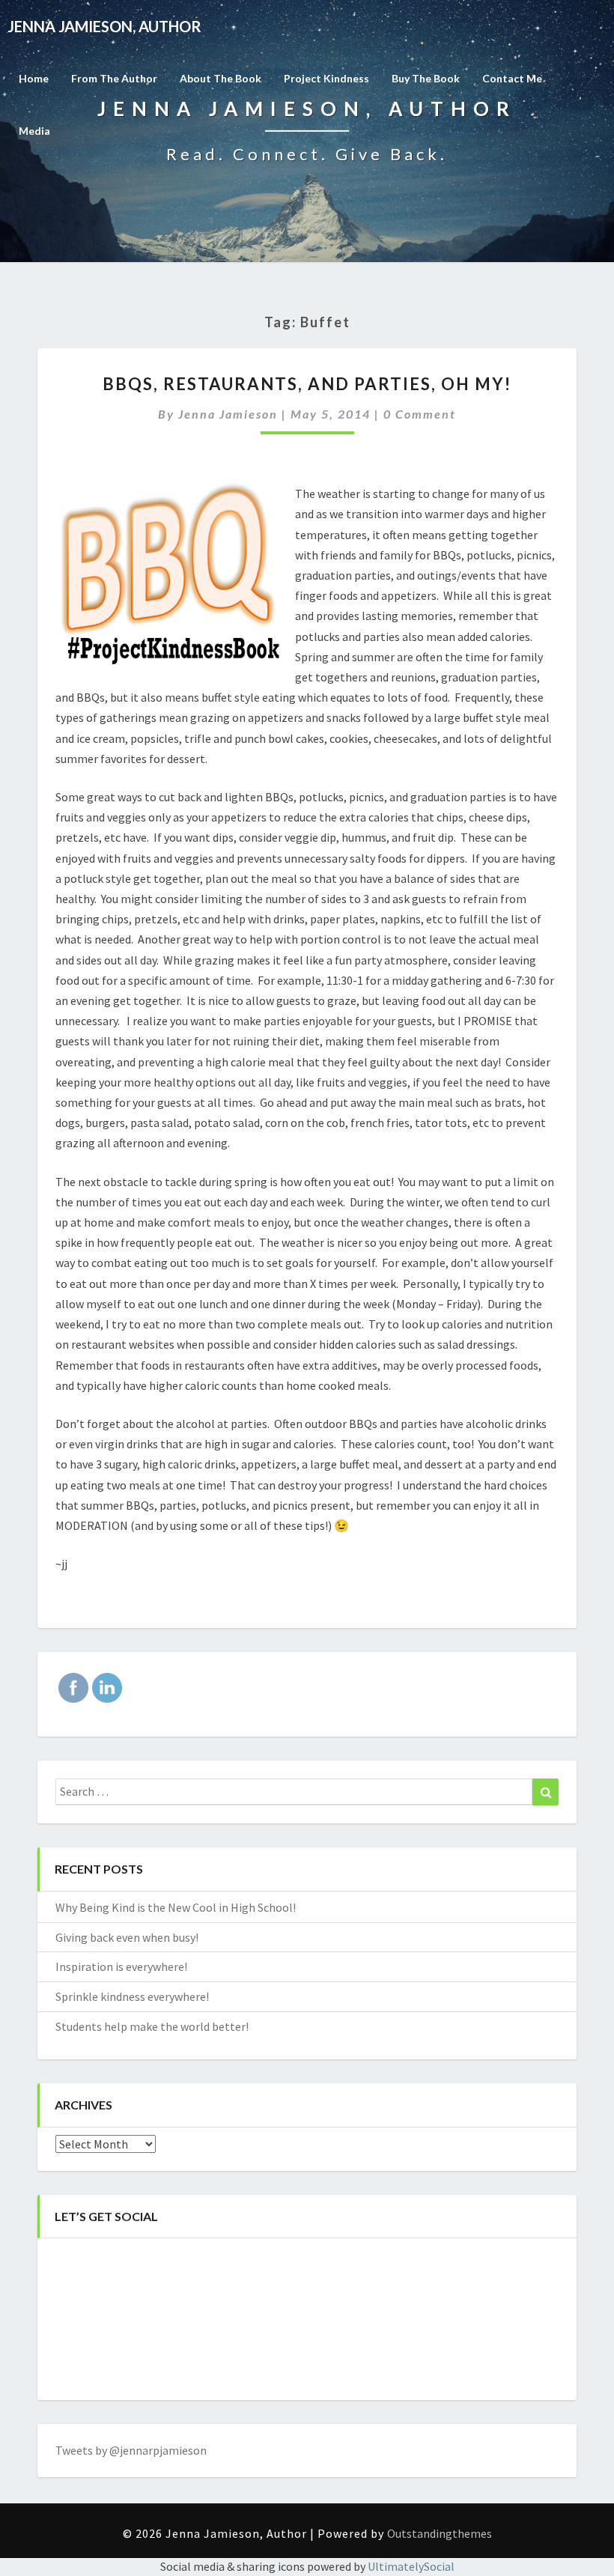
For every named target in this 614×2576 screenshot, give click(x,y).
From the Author (114, 78)
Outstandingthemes (440, 2533)
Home (34, 78)
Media (34, 131)
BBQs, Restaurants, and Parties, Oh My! (307, 384)
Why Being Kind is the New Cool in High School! (176, 1907)
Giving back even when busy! (127, 1937)
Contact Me (512, 78)
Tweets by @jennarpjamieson (131, 2450)
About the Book (221, 78)
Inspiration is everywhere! (121, 1966)
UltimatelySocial (411, 2566)
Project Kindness (326, 78)
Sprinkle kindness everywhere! (132, 1996)
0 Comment (420, 414)
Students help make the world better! (152, 2026)
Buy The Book (426, 78)
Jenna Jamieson (228, 414)
